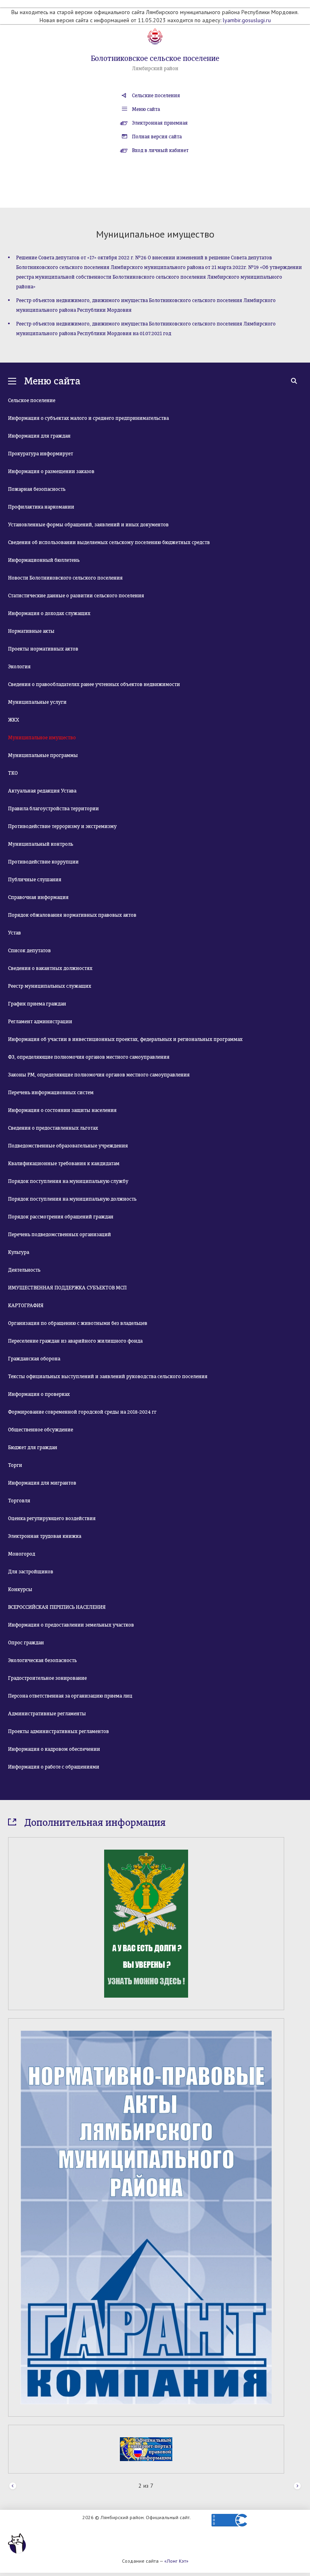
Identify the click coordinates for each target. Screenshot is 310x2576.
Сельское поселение (32, 400)
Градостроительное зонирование (47, 1678)
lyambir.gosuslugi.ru (247, 20)
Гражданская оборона (34, 1359)
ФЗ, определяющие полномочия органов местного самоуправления (89, 1057)
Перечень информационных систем (51, 1093)
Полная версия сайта (157, 137)
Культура (19, 1252)
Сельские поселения (156, 96)
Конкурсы (20, 1589)
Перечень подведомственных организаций (60, 1235)
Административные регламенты (47, 1714)
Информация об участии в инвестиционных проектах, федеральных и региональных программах (125, 1039)
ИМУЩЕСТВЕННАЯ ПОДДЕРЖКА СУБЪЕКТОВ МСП (67, 1288)
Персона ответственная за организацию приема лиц (70, 1696)
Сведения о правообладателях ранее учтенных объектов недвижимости (94, 684)
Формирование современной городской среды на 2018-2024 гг (82, 1412)
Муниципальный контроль (41, 844)
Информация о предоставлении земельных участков (71, 1625)
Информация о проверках (39, 1394)
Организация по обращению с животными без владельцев (78, 1323)
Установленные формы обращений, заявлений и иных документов (88, 525)
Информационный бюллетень (44, 560)
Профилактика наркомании (41, 507)
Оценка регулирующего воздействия (52, 1518)
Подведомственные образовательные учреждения (68, 1146)
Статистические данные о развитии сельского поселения (76, 596)
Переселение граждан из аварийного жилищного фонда (75, 1341)
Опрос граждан (26, 1643)
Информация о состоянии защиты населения (62, 1110)
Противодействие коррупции (43, 862)
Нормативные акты (31, 631)
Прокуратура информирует (41, 454)
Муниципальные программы (43, 755)
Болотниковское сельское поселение (155, 58)
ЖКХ (14, 720)
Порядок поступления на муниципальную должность (72, 1199)
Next (297, 2486)
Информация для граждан (39, 436)
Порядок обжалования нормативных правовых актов (72, 915)
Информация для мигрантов (42, 1483)
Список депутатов (29, 951)
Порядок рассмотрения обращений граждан (61, 1217)
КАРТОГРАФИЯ (26, 1306)
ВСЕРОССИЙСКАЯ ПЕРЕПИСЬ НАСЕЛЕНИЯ (57, 1607)
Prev (13, 2486)
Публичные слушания (35, 880)
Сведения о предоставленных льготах (53, 1128)
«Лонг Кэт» (176, 2561)
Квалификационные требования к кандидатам (64, 1164)
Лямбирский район (155, 69)
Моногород (22, 1554)
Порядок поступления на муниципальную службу (68, 1181)
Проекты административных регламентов (59, 1731)
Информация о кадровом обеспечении (54, 1749)
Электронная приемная (160, 123)
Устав (15, 933)
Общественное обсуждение (41, 1430)
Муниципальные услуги (37, 702)
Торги (15, 1465)
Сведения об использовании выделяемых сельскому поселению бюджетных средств (109, 542)
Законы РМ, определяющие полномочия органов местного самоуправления (99, 1075)
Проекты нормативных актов (43, 649)
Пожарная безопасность (37, 489)
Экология (19, 667)
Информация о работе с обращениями (54, 1767)
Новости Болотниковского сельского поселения (65, 578)
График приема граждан (37, 1004)
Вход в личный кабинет (160, 150)
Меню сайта (146, 109)
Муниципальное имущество (42, 738)
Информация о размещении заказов (51, 471)
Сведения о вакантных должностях (50, 968)
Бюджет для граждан (33, 1448)
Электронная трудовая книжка (45, 1536)
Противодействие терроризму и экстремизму (62, 826)
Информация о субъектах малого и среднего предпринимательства (88, 418)
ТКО (13, 773)
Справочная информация (38, 897)
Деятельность (24, 1270)
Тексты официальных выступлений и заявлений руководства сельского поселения (108, 1377)
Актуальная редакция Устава (42, 791)
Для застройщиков (31, 1572)
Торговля (19, 1501)
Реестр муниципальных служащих (50, 986)
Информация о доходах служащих (49, 613)
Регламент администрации (40, 1022)
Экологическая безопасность (42, 1660)
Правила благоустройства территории (53, 809)
